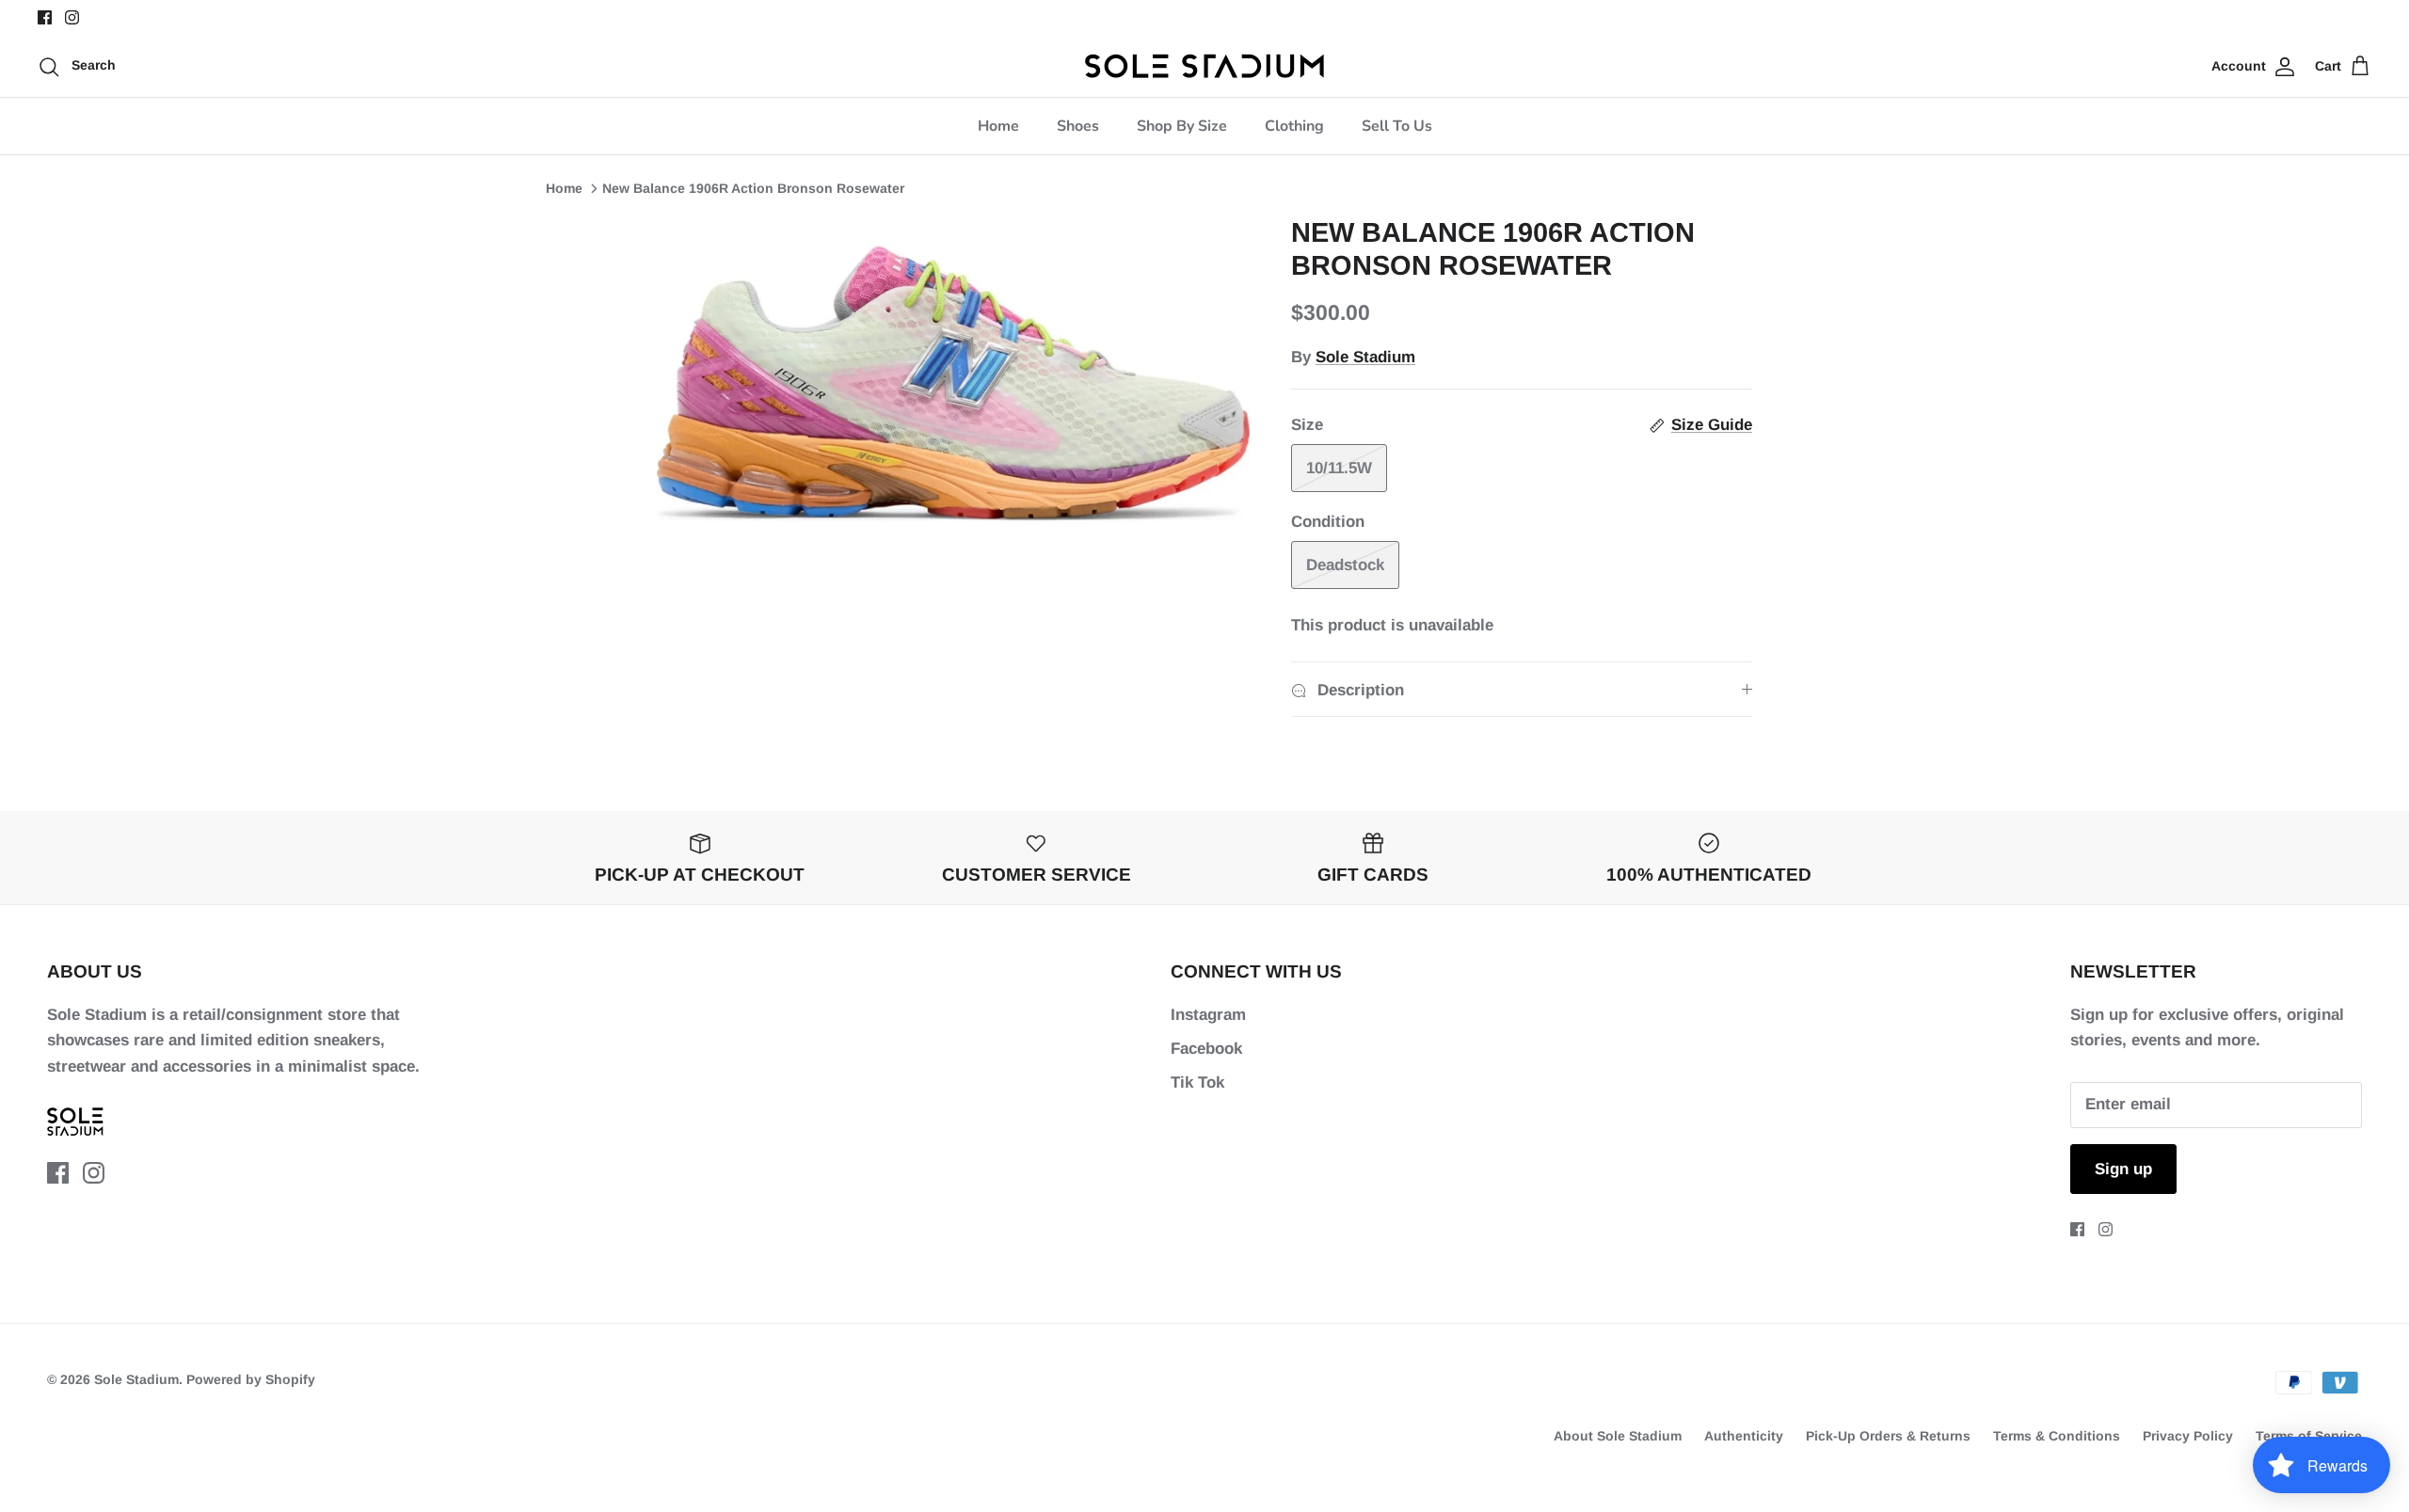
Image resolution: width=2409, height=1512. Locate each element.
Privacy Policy (2188, 1436)
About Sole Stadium (1618, 1436)
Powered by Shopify (251, 1379)
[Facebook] (45, 17)
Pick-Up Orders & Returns (1888, 1436)
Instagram (1208, 1015)
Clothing (1294, 126)
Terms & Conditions (2057, 1436)
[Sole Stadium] (1205, 66)
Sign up (2123, 1169)
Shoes (1078, 126)
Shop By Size (1182, 126)
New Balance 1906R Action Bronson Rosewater (753, 188)
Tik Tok (1197, 1082)
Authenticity (1744, 1436)
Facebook (1206, 1049)
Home (998, 126)
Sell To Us (1397, 126)
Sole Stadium (1365, 357)
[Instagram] (72, 17)
